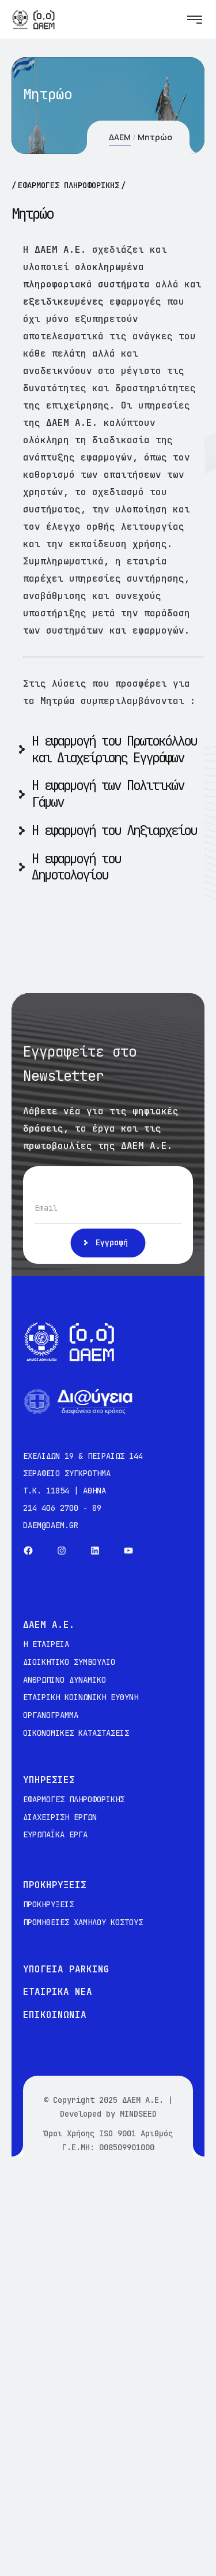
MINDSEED (138, 2114)
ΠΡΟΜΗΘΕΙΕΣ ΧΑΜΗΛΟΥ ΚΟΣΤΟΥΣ (83, 1922)
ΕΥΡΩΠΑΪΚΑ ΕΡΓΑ (55, 1834)
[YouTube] (128, 1551)
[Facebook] (28, 1551)
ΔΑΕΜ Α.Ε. (143, 2100)
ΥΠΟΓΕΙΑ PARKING (66, 1969)
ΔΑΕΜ (120, 137)
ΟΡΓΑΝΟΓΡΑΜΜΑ (51, 1715)
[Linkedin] (95, 1551)
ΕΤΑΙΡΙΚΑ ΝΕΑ (58, 1992)
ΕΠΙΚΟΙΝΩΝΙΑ (55, 2015)
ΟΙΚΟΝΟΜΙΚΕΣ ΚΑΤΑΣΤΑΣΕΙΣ (76, 1733)
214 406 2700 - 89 (62, 1508)
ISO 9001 (118, 2133)
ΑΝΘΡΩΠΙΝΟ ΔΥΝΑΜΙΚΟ (65, 1680)
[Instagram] (62, 1551)
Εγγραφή (112, 1242)
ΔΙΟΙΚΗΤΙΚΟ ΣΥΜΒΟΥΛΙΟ (69, 1662)
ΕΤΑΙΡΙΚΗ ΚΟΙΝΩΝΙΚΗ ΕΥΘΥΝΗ (81, 1697)
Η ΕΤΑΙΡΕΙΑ (46, 1644)
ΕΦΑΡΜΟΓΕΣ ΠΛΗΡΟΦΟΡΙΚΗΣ (74, 1799)
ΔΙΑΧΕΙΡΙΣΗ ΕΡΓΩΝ (60, 1817)
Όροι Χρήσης (69, 2133)
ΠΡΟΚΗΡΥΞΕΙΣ (48, 1904)
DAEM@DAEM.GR (51, 1525)
